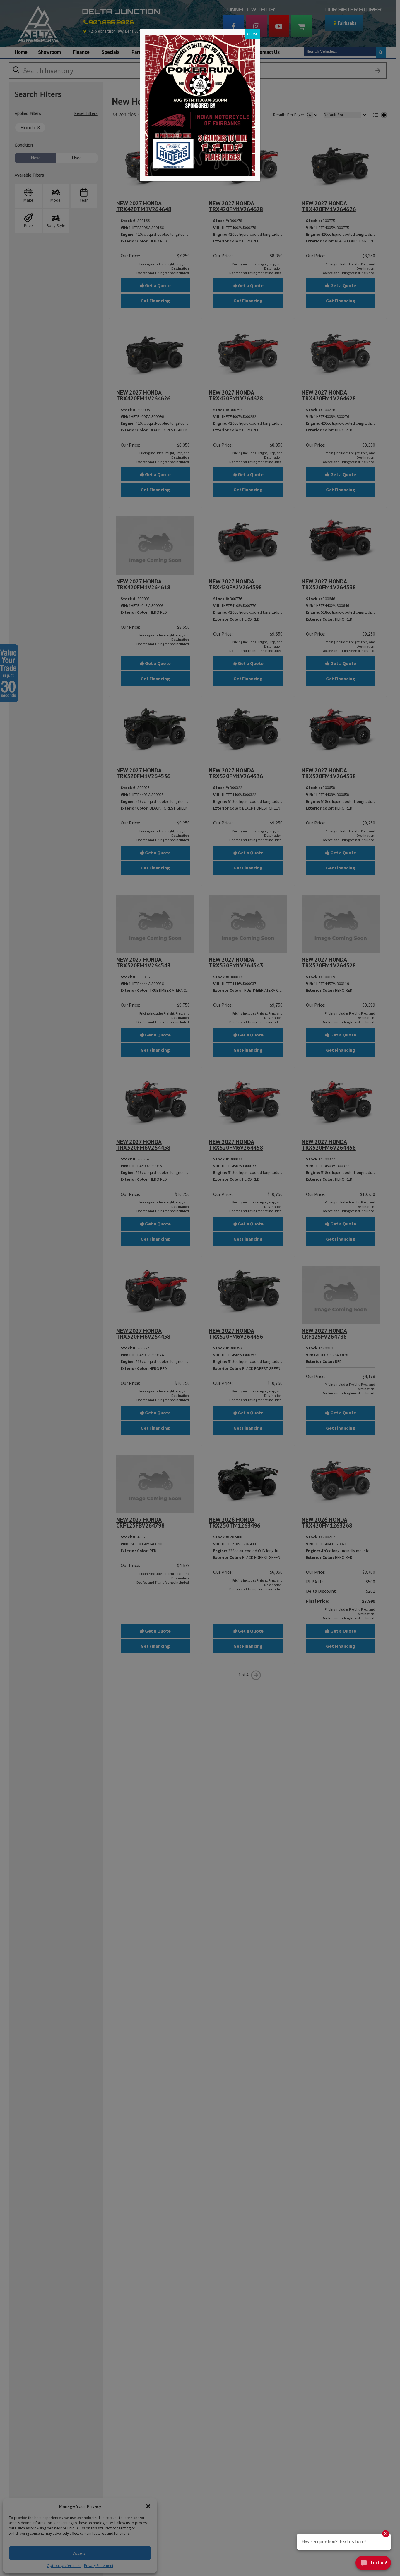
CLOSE (252, 34)
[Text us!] (373, 2564)
